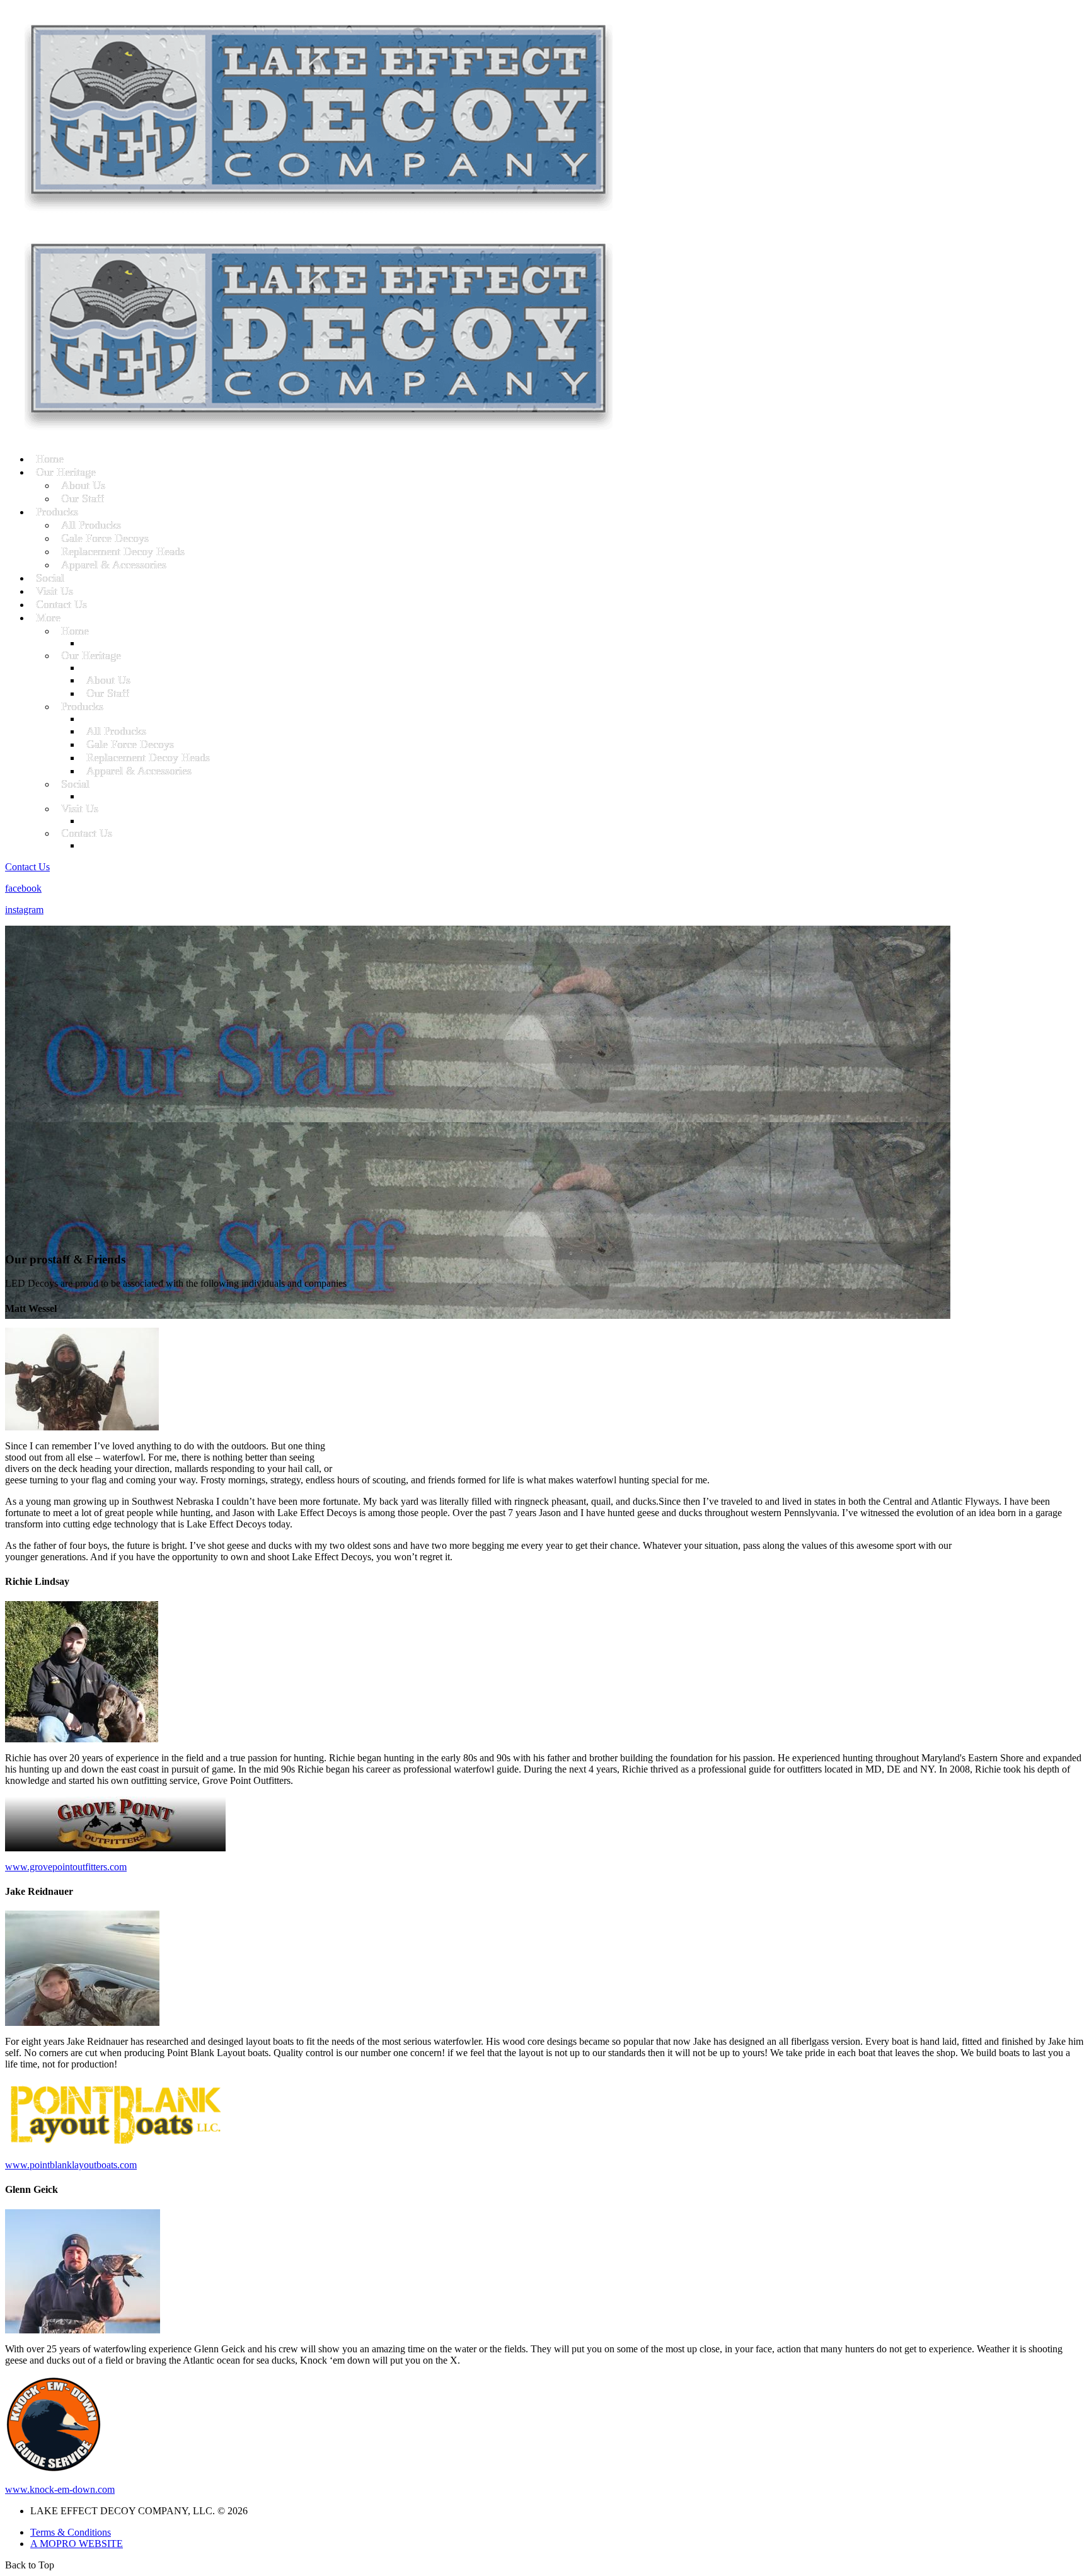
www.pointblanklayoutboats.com (71, 2165)
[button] (27, 867)
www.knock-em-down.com (60, 2489)
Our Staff (83, 498)
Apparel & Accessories (114, 565)
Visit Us (55, 591)
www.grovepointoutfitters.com (66, 1867)
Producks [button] (57, 512)
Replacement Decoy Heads (123, 551)
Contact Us (61, 604)
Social (50, 578)
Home (50, 459)
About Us (83, 485)
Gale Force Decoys (105, 538)
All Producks (91, 525)
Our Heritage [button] (66, 472)
